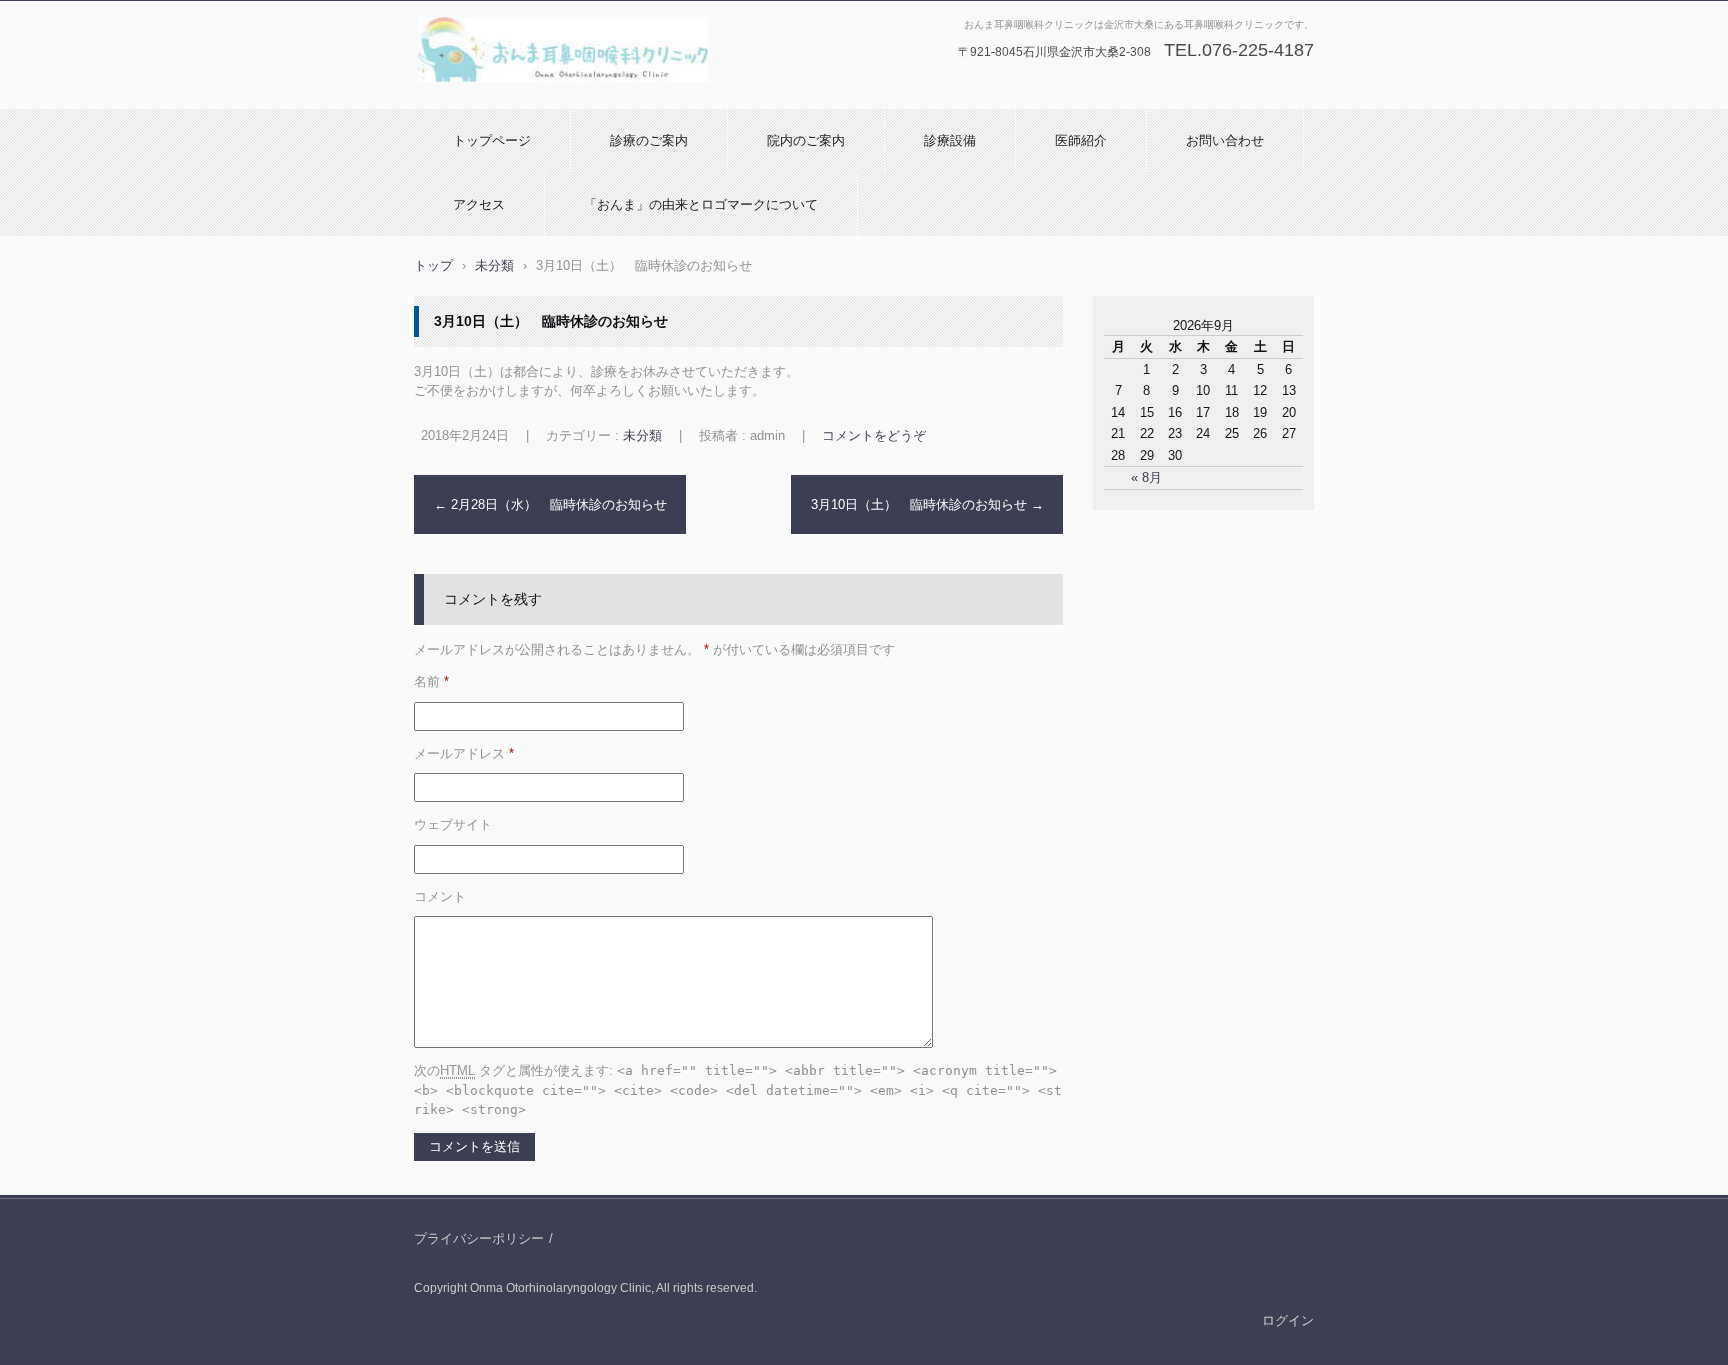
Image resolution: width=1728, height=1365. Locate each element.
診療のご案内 (649, 140)
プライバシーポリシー (479, 1238)
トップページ (492, 140)
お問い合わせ (1225, 140)
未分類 (642, 435)
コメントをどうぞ (874, 435)
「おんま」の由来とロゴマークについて (701, 204)
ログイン (1288, 1320)
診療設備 (950, 140)
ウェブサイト (453, 824)
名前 (431, 681)
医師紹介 (1081, 140)
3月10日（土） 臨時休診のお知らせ (927, 504)
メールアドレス (464, 753)
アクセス (479, 204)
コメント (440, 896)
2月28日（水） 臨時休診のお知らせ (550, 504)
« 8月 (1146, 477)
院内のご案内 (806, 140)
